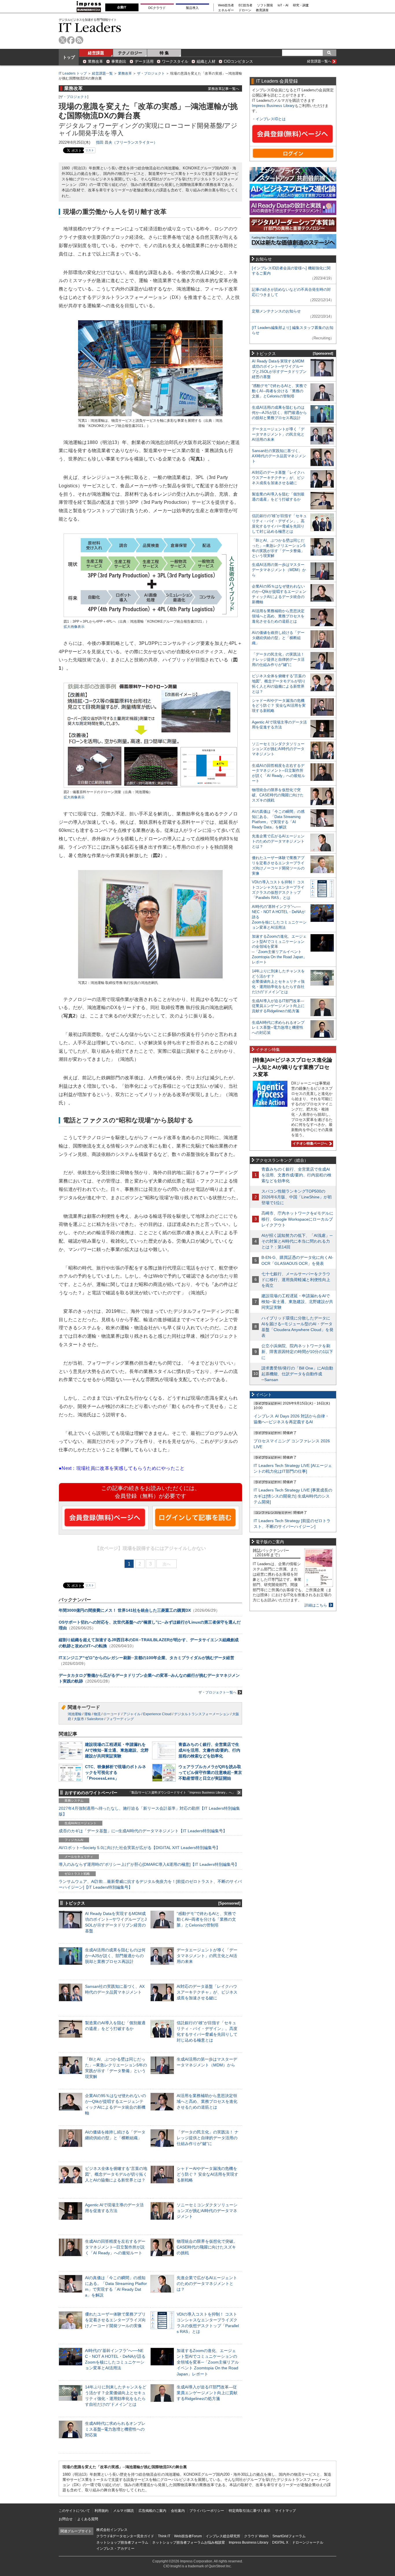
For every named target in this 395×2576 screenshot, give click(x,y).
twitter (63, 40)
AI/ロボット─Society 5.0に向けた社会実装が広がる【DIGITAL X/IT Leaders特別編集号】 (139, 1848)
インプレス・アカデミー (115, 2549)
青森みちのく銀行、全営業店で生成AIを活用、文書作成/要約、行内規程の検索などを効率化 (209, 1750)
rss (79, 40)
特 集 (164, 53)
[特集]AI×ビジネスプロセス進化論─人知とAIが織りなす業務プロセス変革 (292, 1067)
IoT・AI (283, 5)
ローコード (112, 1714)
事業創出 (119, 61)
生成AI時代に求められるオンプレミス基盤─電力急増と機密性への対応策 (115, 2429)
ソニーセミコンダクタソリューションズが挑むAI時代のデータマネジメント (207, 2211)
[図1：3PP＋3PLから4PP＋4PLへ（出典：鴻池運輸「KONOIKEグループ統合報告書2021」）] (151, 616)
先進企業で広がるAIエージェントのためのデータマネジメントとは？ (207, 2283)
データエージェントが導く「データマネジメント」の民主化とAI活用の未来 (207, 1956)
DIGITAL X (280, 2542)
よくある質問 (88, 2519)
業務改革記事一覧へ (224, 89)
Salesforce (95, 1719)
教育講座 (262, 10)
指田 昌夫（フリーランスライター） (127, 142)
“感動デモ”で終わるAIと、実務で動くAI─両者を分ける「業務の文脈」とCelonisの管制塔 (206, 1919)
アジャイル (132, 1714)
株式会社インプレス (112, 2530)
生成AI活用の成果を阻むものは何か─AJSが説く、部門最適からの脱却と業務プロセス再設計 (115, 1956)
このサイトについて (74, 2511)
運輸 (88, 1714)
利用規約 (101, 2511)
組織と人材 (206, 61)
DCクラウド (157, 8)
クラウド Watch (256, 2536)
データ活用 (144, 61)
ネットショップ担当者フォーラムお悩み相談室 (189, 2542)
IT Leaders (90, 27)
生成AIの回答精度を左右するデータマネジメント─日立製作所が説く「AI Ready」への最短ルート (115, 2247)
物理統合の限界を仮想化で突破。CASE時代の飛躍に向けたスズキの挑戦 (207, 2247)
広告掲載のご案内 (152, 2511)
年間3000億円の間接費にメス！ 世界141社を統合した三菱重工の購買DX (125, 1610)
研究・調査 (301, 5)
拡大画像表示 (74, 627)
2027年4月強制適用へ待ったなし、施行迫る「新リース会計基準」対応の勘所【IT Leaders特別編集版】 (149, 1811)
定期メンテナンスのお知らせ (276, 311)
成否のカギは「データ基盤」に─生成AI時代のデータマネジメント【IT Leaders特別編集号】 (143, 1831)
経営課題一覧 (102, 73)
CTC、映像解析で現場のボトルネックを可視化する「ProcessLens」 (116, 1772)
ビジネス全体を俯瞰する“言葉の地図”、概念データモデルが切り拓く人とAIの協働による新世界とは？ (116, 2174)
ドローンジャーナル (308, 2542)
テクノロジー (130, 53)
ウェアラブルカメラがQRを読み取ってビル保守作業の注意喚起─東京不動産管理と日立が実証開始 (210, 1772)
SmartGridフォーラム (289, 2536)
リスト (90, 150)
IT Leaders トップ (73, 73)
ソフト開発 (265, 5)
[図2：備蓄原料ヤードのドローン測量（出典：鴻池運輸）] (151, 787)
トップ (69, 57)
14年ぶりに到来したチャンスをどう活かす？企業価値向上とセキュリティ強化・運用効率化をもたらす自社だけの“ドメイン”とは (278, 981)
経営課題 (96, 53)
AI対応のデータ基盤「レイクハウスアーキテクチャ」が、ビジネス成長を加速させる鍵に (207, 1992)
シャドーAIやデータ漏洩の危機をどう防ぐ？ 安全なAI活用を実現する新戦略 (207, 2174)
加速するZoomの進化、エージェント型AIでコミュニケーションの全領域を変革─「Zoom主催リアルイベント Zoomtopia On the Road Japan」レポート (208, 2362)
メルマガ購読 (123, 2511)
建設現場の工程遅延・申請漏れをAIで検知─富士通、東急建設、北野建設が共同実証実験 (117, 1750)
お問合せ (66, 2519)
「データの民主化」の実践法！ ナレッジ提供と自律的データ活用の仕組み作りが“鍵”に (208, 2138)
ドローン (245, 10)
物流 (97, 1714)
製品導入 (192, 8)
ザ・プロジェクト (151, 73)
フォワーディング (120, 1719)
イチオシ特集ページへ (309, 1143)
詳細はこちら (316, 1605)
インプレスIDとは (271, 119)
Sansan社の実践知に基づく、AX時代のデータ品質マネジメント (279, 456)
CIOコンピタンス (238, 61)
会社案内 (178, 2511)
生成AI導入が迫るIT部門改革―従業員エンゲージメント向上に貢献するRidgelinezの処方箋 (207, 2393)
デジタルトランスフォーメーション (202, 1714)
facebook (71, 40)
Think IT (164, 2536)
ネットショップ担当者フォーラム (122, 2542)
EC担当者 (246, 5)
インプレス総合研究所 (223, 2536)
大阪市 (79, 1719)
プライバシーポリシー (207, 2511)
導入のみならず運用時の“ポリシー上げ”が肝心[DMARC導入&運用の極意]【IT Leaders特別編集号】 (149, 1864)
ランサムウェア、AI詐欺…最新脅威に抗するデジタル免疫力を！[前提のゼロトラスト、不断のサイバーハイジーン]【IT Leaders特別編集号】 (150, 1884)
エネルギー (226, 10)
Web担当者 (226, 5)
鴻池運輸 (75, 1714)
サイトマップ (285, 2511)
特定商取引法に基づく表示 (250, 2511)
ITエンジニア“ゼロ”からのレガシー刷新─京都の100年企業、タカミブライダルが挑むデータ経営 (146, 1658)
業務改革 (95, 61)
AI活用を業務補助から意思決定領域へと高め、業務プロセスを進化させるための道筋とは (207, 2101)
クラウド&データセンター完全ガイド (125, 2536)
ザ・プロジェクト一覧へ (217, 1692)
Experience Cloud (157, 1714)
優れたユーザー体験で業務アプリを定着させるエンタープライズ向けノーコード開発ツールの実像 (115, 2320)
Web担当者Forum (188, 2536)
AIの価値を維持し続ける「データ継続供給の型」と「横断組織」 (278, 638)
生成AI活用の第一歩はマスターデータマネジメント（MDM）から (279, 570)
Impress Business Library (273, 106)
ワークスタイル (175, 61)
